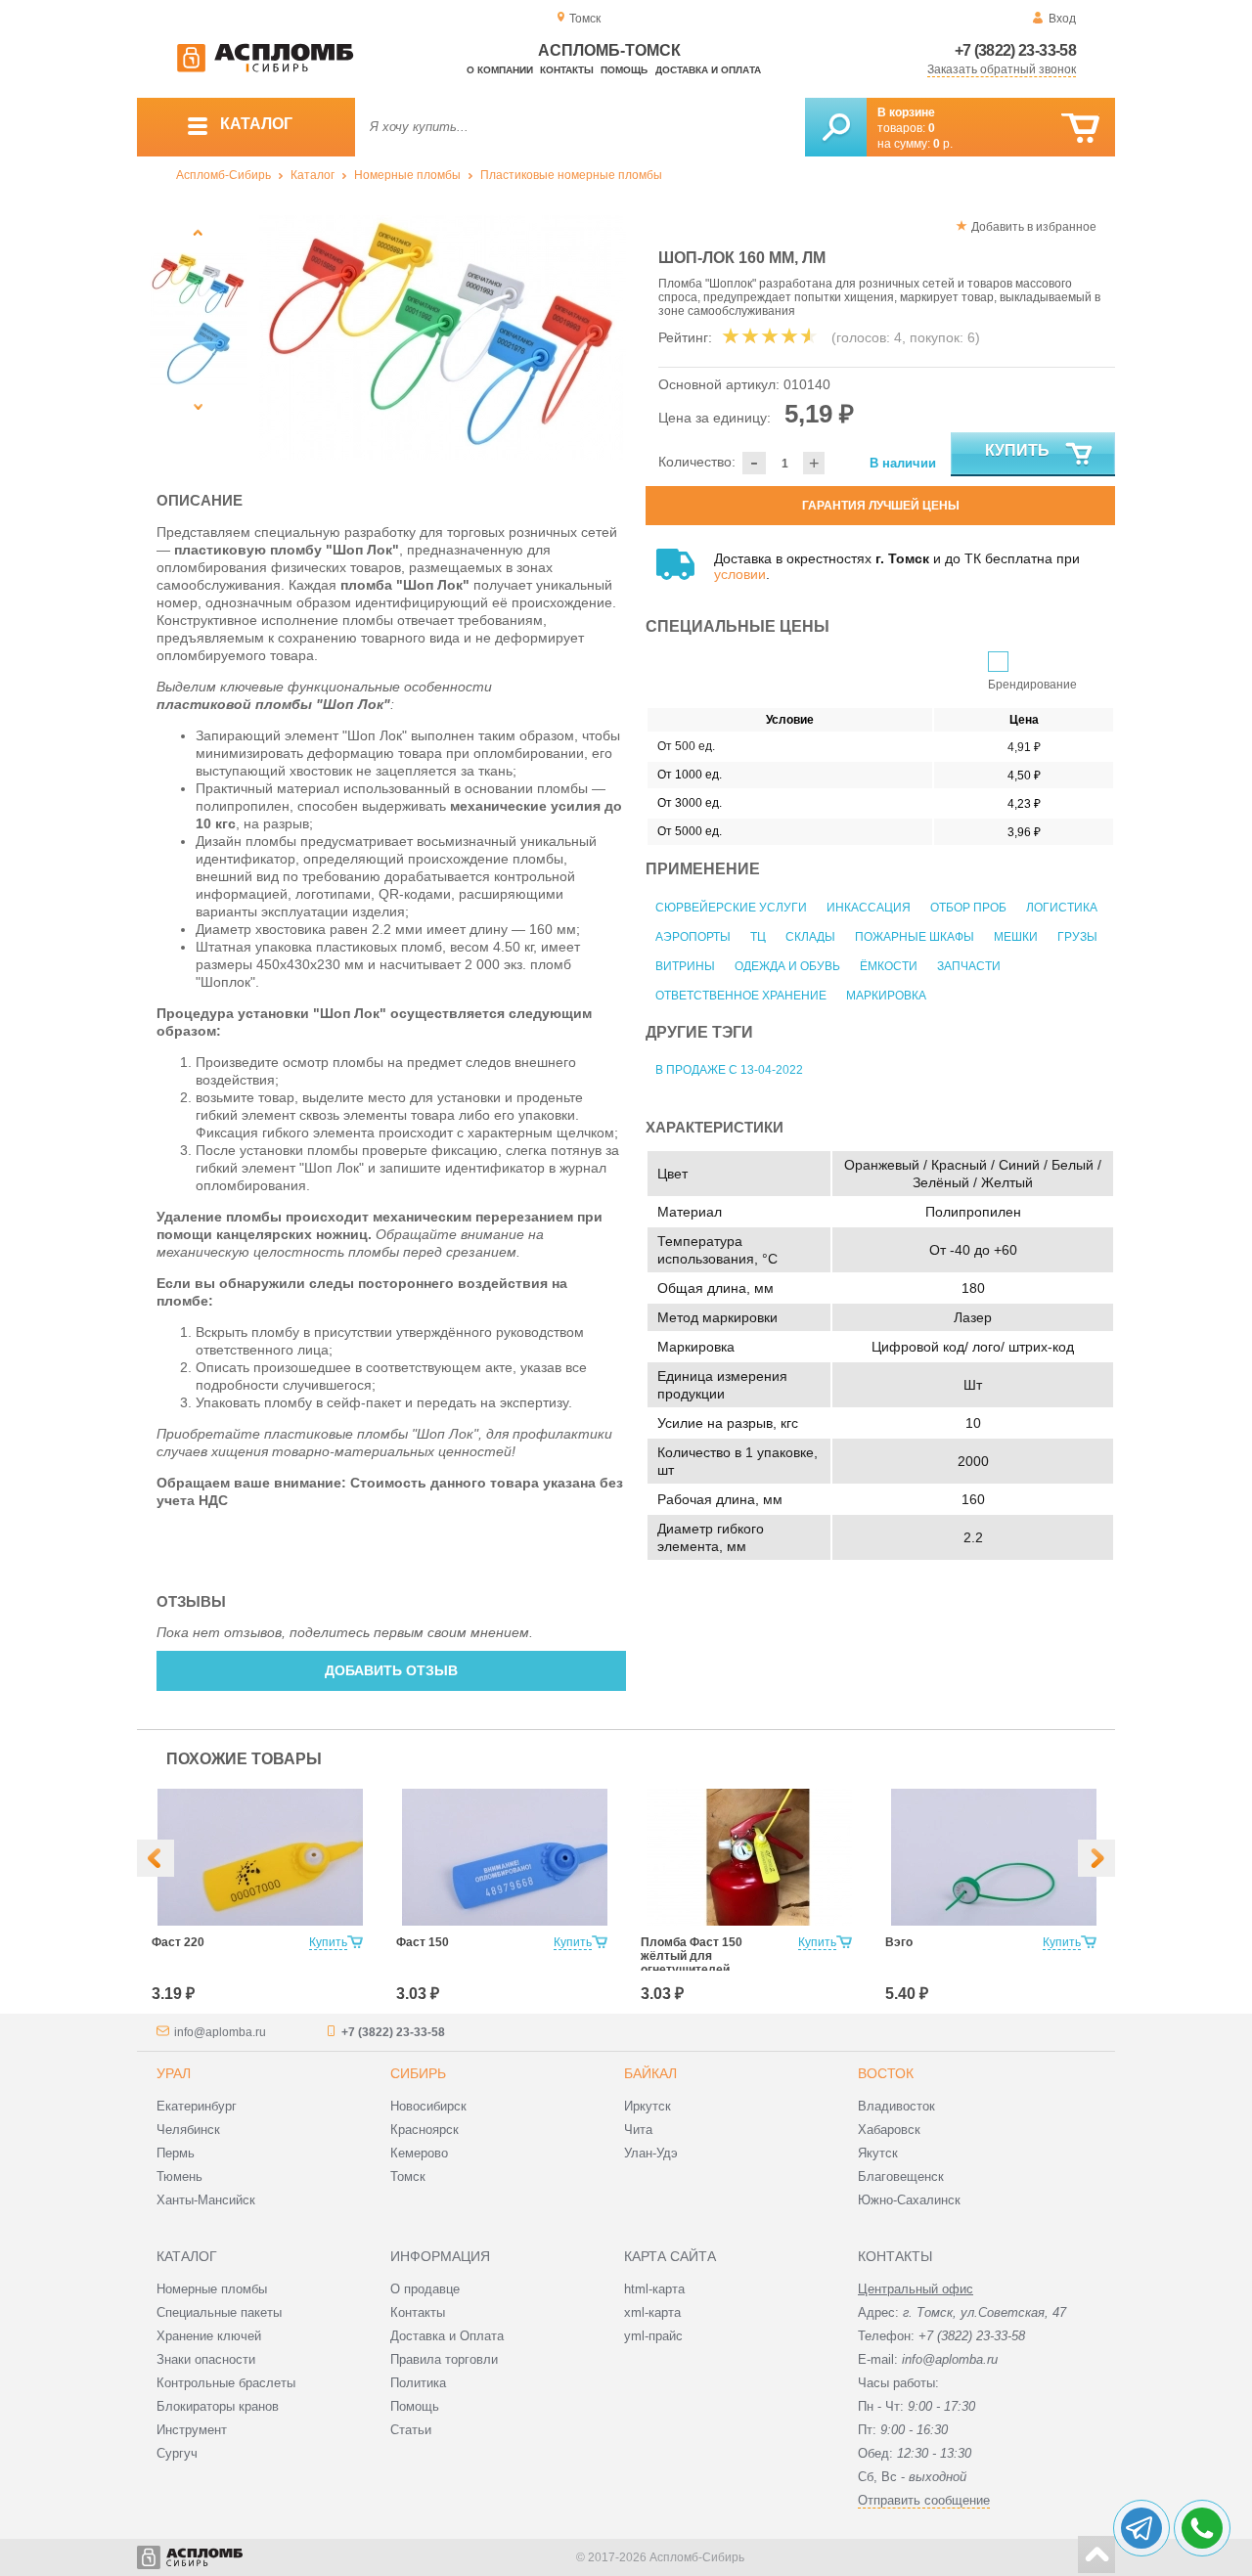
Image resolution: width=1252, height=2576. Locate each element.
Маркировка (886, 996)
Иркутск (648, 2106)
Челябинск (188, 2130)
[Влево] (156, 1858)
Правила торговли (444, 2359)
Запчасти (969, 966)
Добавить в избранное (1034, 227)
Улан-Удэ (651, 2153)
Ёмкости (889, 966)
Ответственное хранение (741, 996)
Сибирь (418, 2073)
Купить (1017, 450)
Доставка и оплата (708, 70)
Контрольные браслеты (226, 2383)
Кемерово (419, 2153)
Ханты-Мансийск (206, 2200)
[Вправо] (1096, 1858)
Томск (408, 2176)
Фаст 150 (423, 1942)
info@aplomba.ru (220, 2032)
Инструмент (192, 2430)
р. (943, 144)
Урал (174, 2073)
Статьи (411, 2430)
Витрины (685, 966)
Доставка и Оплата (447, 2336)
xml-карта (652, 2312)
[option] (443, 337)
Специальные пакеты (219, 2312)
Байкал (650, 2073)
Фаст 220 (178, 1942)
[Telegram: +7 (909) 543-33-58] (1141, 2528)
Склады (810, 937)
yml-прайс (653, 2336)
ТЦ (758, 937)
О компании (500, 70)
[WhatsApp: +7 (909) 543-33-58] (1202, 2528)
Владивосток (896, 2106)
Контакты (567, 70)
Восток (886, 2073)
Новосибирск (428, 2106)
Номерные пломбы (407, 175)
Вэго (899, 1942)
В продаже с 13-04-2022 (729, 1070)
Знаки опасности (206, 2359)
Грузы (1077, 937)
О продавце (425, 2289)
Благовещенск (901, 2176)
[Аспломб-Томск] (265, 68)
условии (740, 574)
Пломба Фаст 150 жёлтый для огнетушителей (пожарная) (692, 1963)
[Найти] (836, 127)
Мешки (1016, 937)
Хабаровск (889, 2130)
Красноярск (425, 2130)
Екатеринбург (197, 2106)
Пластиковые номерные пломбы (571, 175)
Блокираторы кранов (218, 2406)
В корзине (906, 112)
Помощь (624, 70)
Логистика (1062, 908)
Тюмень (179, 2176)
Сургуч (177, 2453)
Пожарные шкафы (915, 937)
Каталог (313, 175)
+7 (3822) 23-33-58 (1015, 50)
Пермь (176, 2153)
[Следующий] (198, 406)
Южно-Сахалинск (909, 2200)
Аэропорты (693, 937)
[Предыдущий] (198, 232)
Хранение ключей (209, 2336)
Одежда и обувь (787, 966)
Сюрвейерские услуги (731, 908)
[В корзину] (1080, 129)
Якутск (878, 2153)
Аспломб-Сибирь (224, 175)
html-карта (654, 2289)
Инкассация (869, 908)
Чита (638, 2130)
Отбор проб (968, 908)
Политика (418, 2383)
